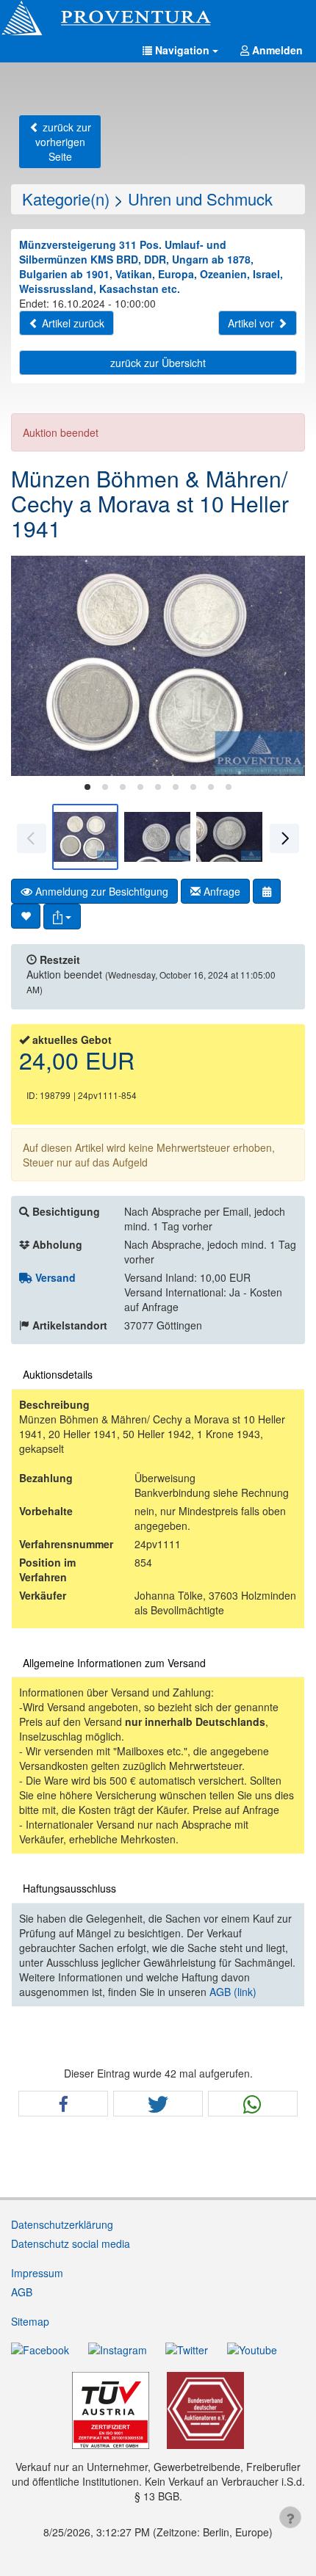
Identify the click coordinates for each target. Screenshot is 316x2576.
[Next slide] (283, 666)
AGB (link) (233, 1992)
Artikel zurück (72, 323)
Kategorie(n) (66, 199)
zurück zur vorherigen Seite (63, 142)
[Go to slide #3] (229, 837)
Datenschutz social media (71, 2243)
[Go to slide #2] (157, 837)
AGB (22, 2292)
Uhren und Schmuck (200, 199)
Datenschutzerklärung (62, 2224)
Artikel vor (252, 323)
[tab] (87, 787)
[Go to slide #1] (85, 837)
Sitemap (30, 2321)
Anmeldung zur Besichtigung (100, 891)
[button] (180, 50)
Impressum (37, 2273)
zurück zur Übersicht (158, 363)
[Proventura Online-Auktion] (158, 18)
